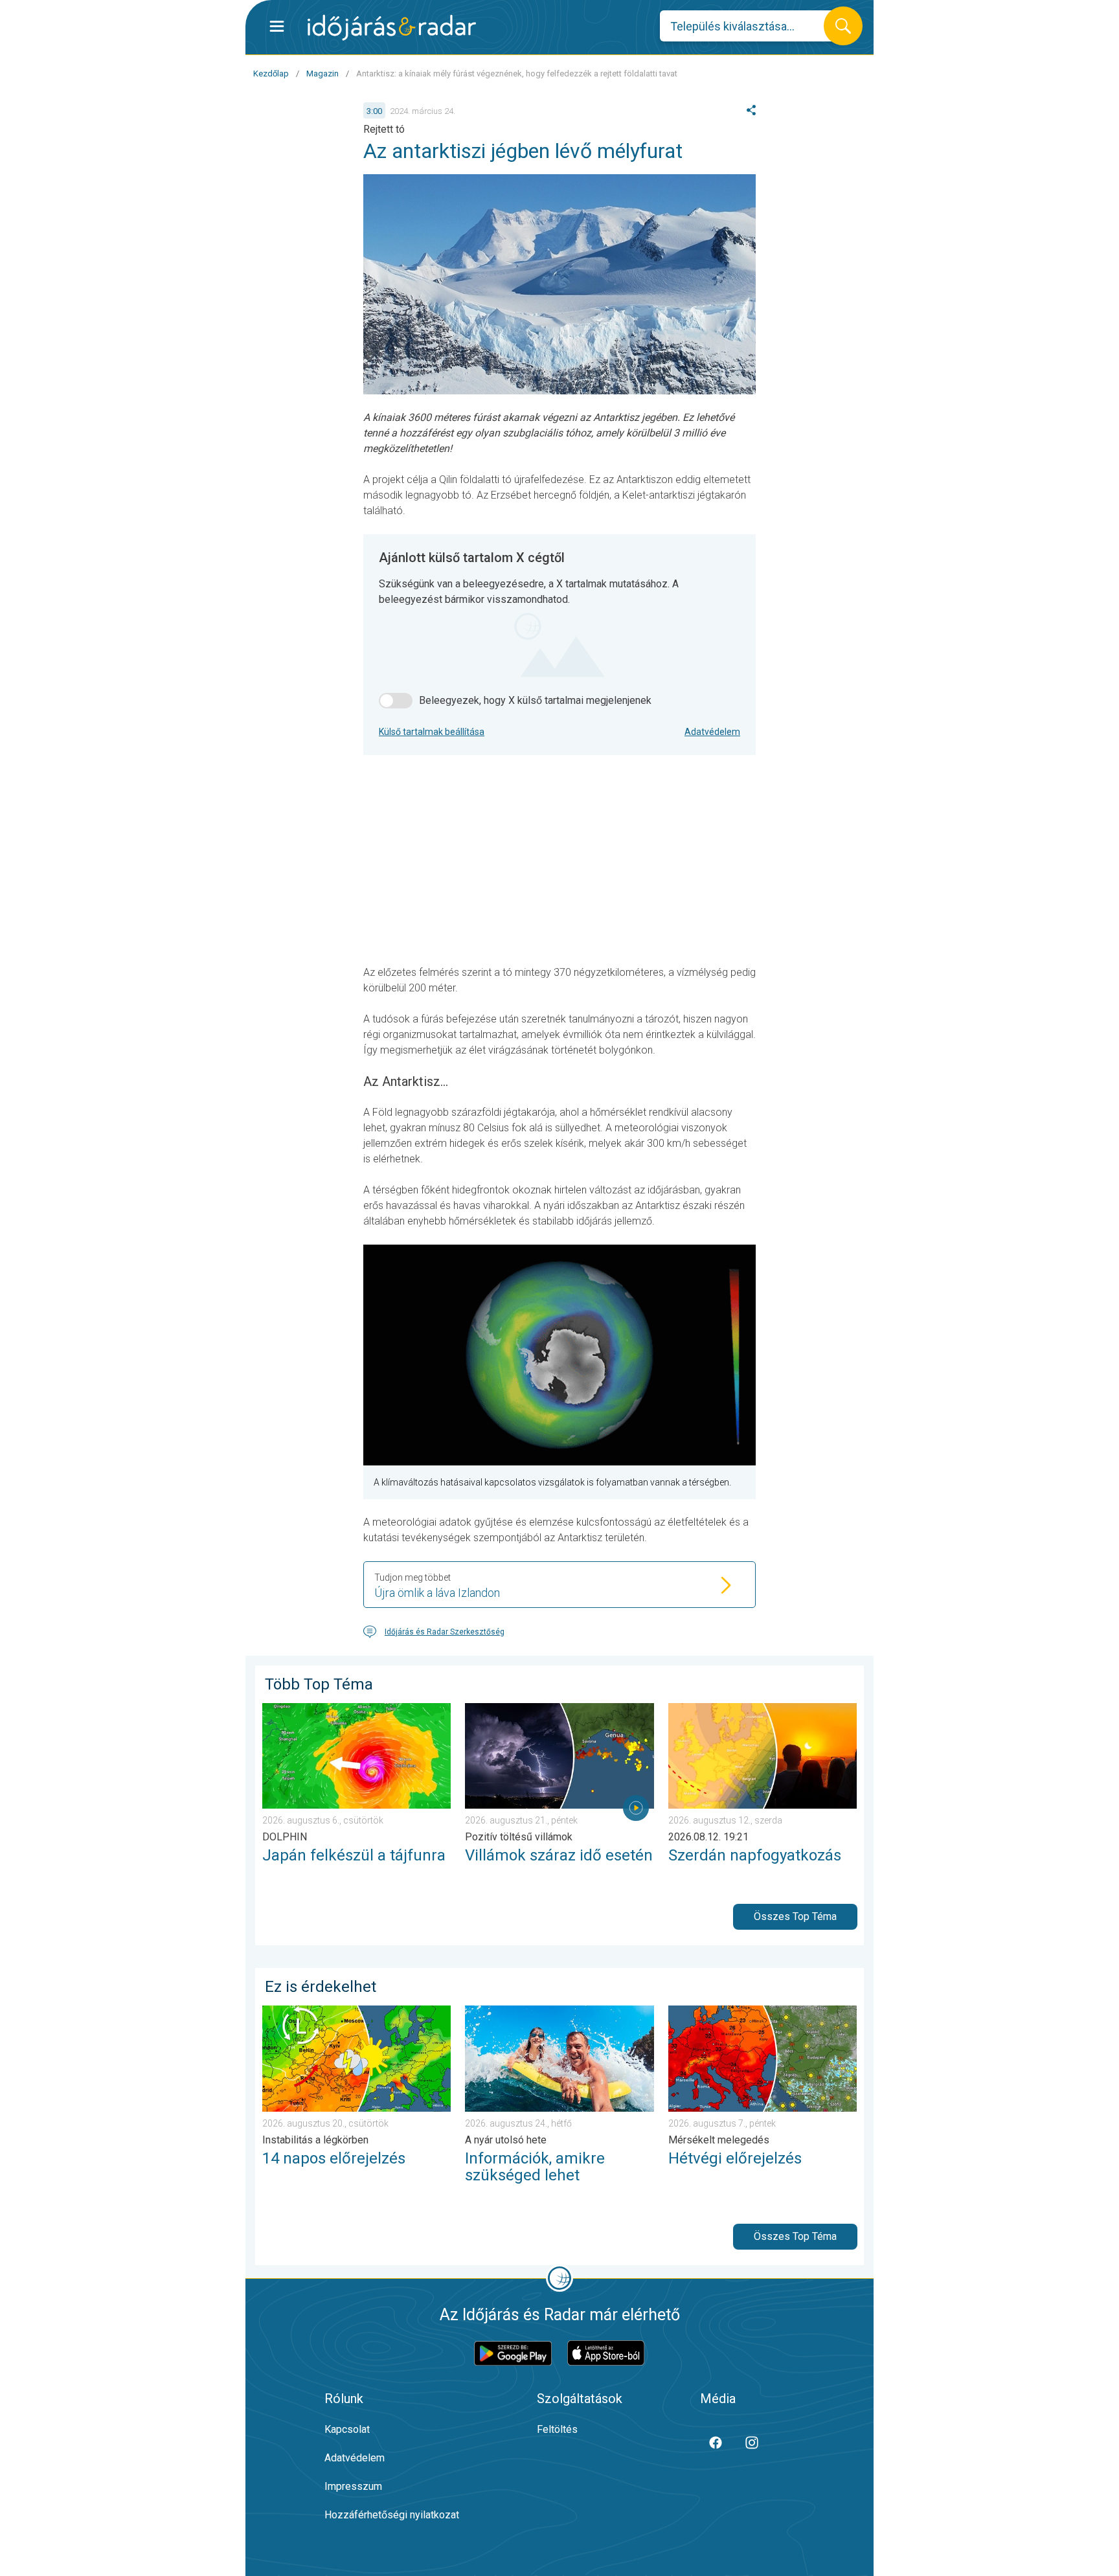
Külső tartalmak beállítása (432, 732)
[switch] (396, 701)
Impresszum (353, 2486)
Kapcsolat (347, 2429)
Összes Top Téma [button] (795, 1916)
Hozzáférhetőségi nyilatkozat (392, 2515)
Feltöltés (557, 2429)
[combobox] (752, 26)
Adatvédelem (712, 732)
